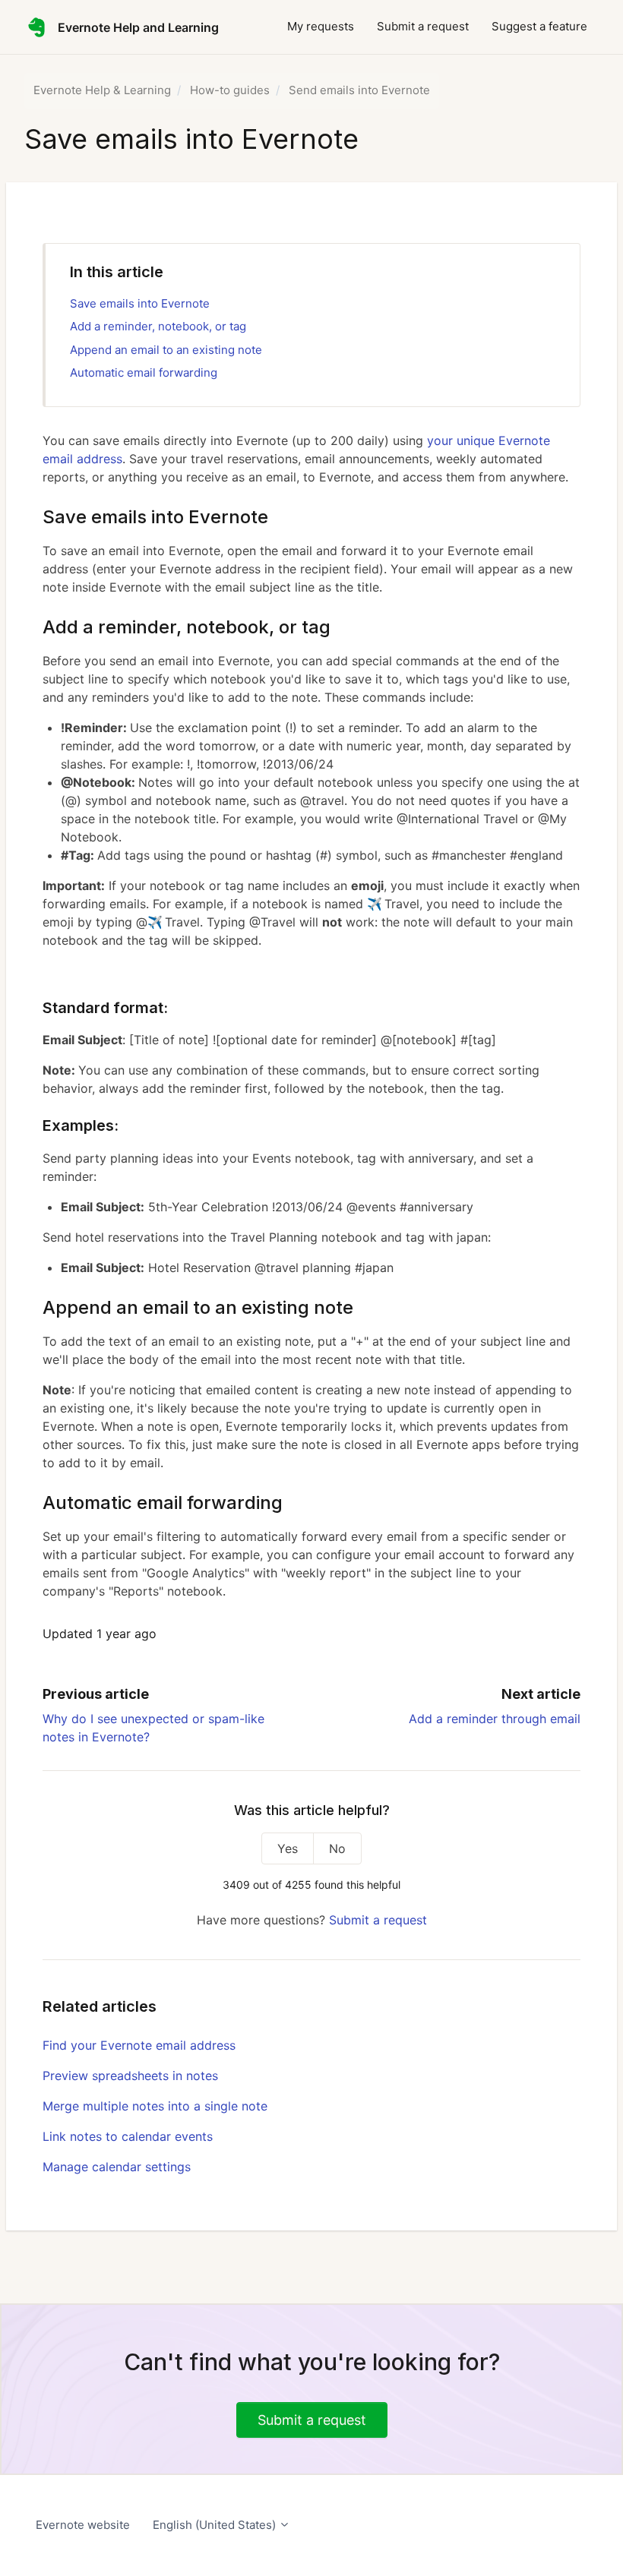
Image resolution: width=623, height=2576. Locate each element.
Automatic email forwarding (144, 373)
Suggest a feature (539, 26)
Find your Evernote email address (139, 2045)
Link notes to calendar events (128, 2136)
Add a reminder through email (495, 1719)
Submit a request (423, 26)
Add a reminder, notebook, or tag (158, 326)
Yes (288, 1848)
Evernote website (83, 2525)
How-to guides (230, 90)
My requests (321, 26)
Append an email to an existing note (166, 350)
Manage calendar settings (117, 2167)
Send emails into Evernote (359, 90)
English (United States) (216, 2525)
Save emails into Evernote (140, 303)
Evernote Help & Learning (102, 90)
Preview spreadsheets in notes (130, 2076)
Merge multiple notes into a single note (155, 2106)
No (337, 1848)
